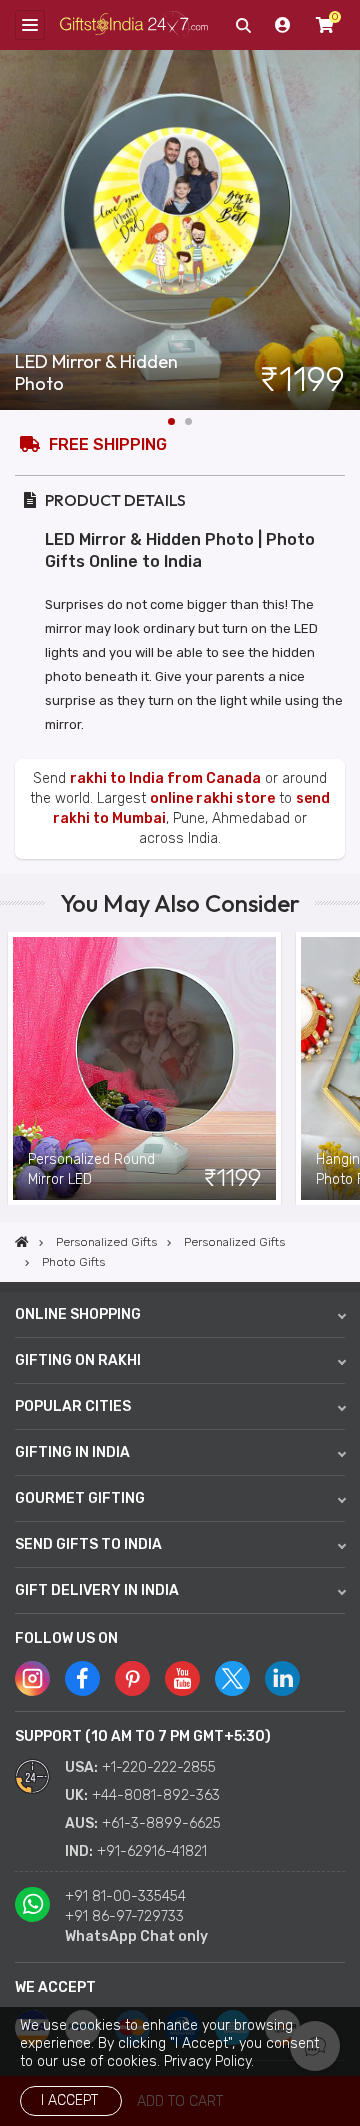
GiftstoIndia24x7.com (134, 25)
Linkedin (282, 1678)
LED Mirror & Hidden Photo (96, 373)
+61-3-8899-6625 (161, 1823)
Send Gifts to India (88, 1544)
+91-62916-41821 (152, 1851)
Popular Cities (73, 1406)
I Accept (69, 2100)
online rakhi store (212, 798)
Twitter (232, 1678)
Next (345, 230)
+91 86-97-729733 (124, 1916)
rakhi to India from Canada (165, 778)
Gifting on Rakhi (78, 1360)
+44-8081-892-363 (156, 1795)
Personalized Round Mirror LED (91, 1169)
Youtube (182, 1678)
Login (283, 25)
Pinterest (132, 1678)
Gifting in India (72, 1452)
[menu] (30, 25)
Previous (15, 1069)
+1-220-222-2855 (159, 1767)
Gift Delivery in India (97, 1590)
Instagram (32, 1678)
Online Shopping (78, 1314)
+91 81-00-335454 (125, 1896)
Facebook (82, 1678)
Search (243, 25)
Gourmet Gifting (80, 1498)
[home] (22, 1242)
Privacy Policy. (209, 2061)
